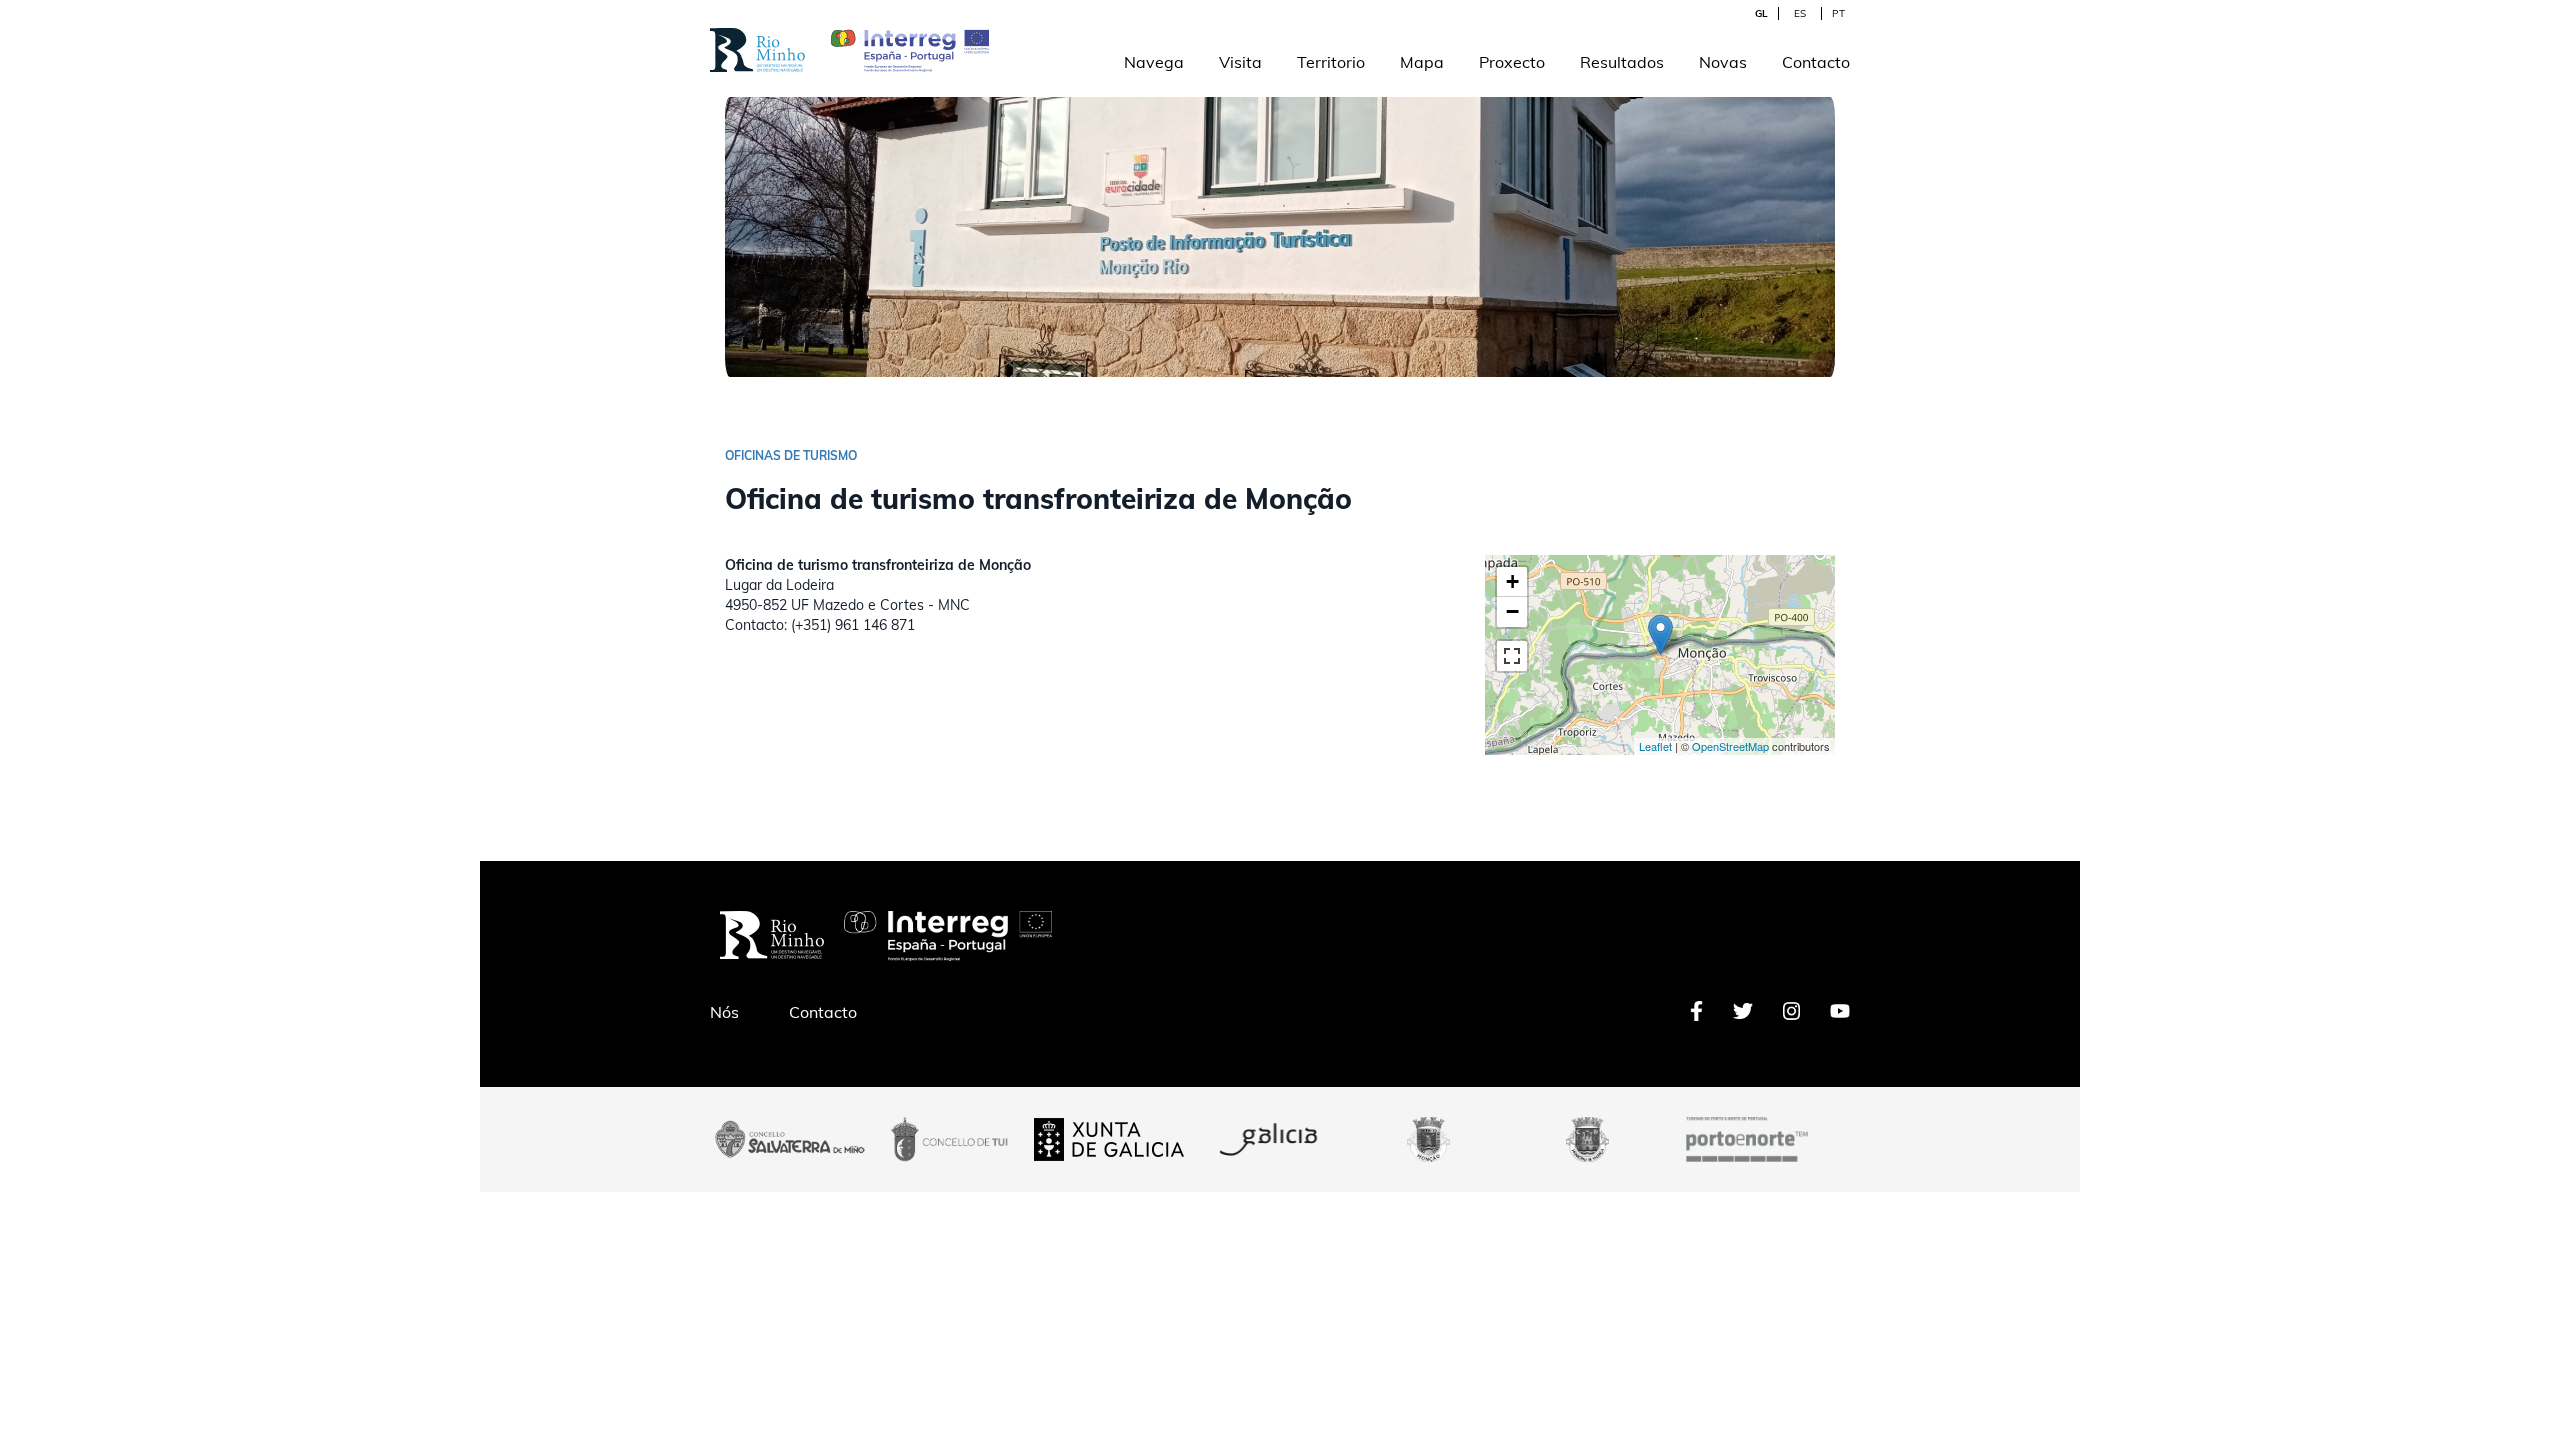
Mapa (1422, 62)
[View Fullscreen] (1512, 656)
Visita (1240, 62)
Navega (1154, 62)
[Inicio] (757, 38)
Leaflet (1655, 746)
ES (1800, 13)
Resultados (1622, 62)
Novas (1723, 62)
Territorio (1331, 62)
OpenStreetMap (1730, 746)
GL (1761, 13)
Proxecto (1512, 62)
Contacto (1816, 62)
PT (1838, 13)
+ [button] (1512, 581)
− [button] (1512, 611)
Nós (724, 1012)
